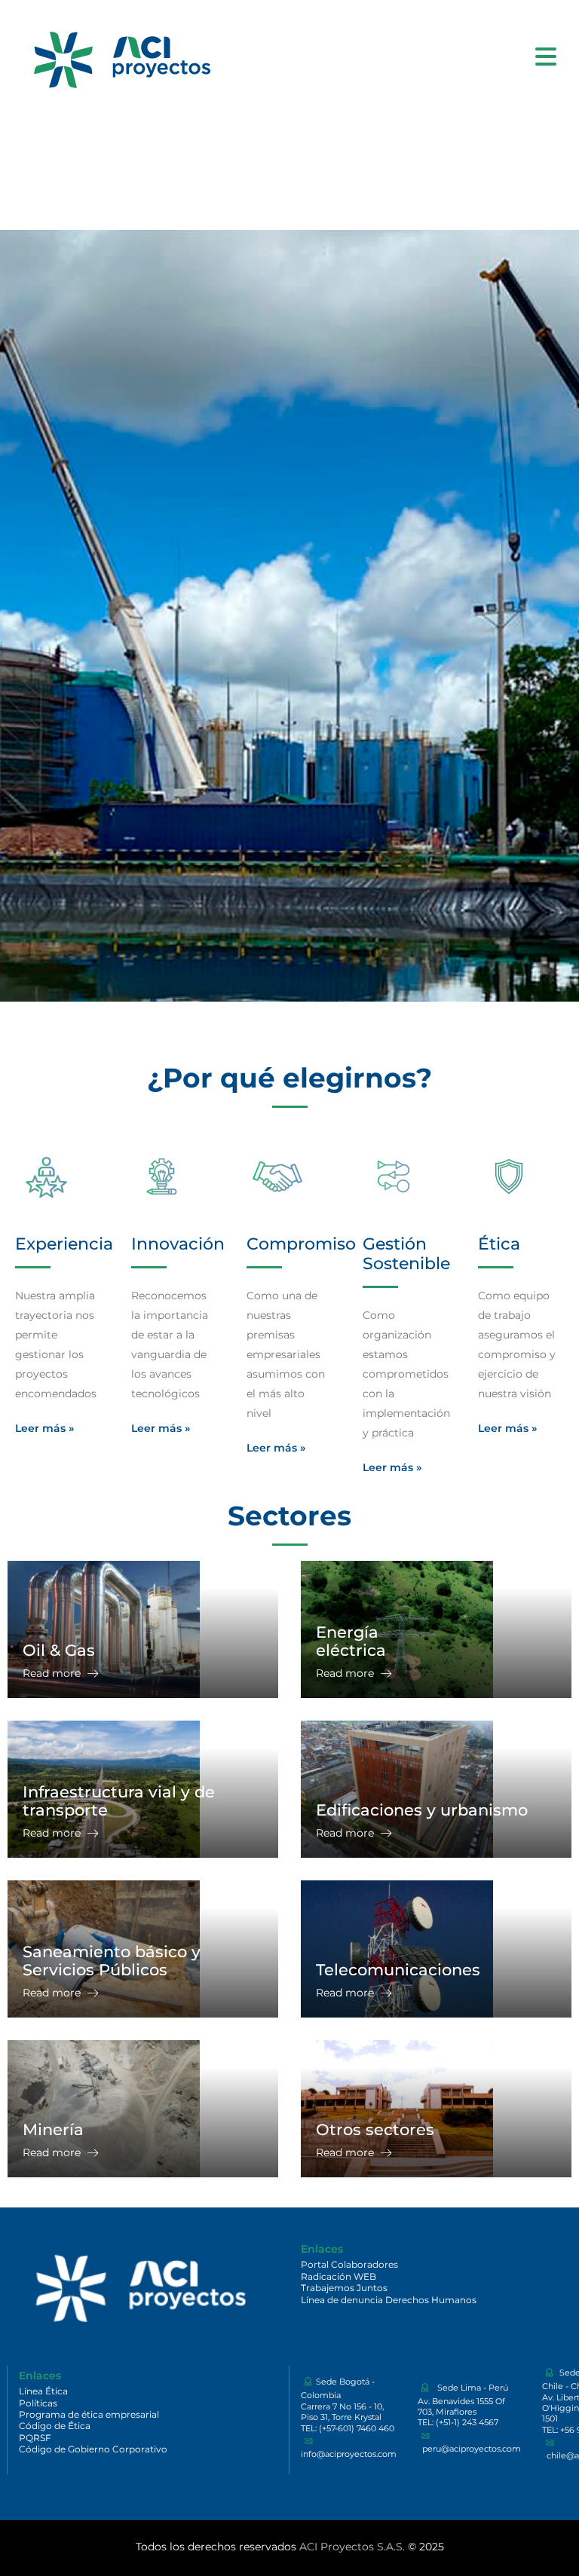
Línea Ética (43, 2391)
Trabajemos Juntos (344, 2288)
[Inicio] (121, 56)
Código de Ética (55, 2426)
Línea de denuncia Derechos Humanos (389, 2300)
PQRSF (35, 2438)
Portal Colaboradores (349, 2264)
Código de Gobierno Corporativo (93, 2449)
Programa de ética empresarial (89, 2414)
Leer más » (44, 1428)
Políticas (38, 2403)
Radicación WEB (339, 2276)
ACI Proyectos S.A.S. (352, 2547)
